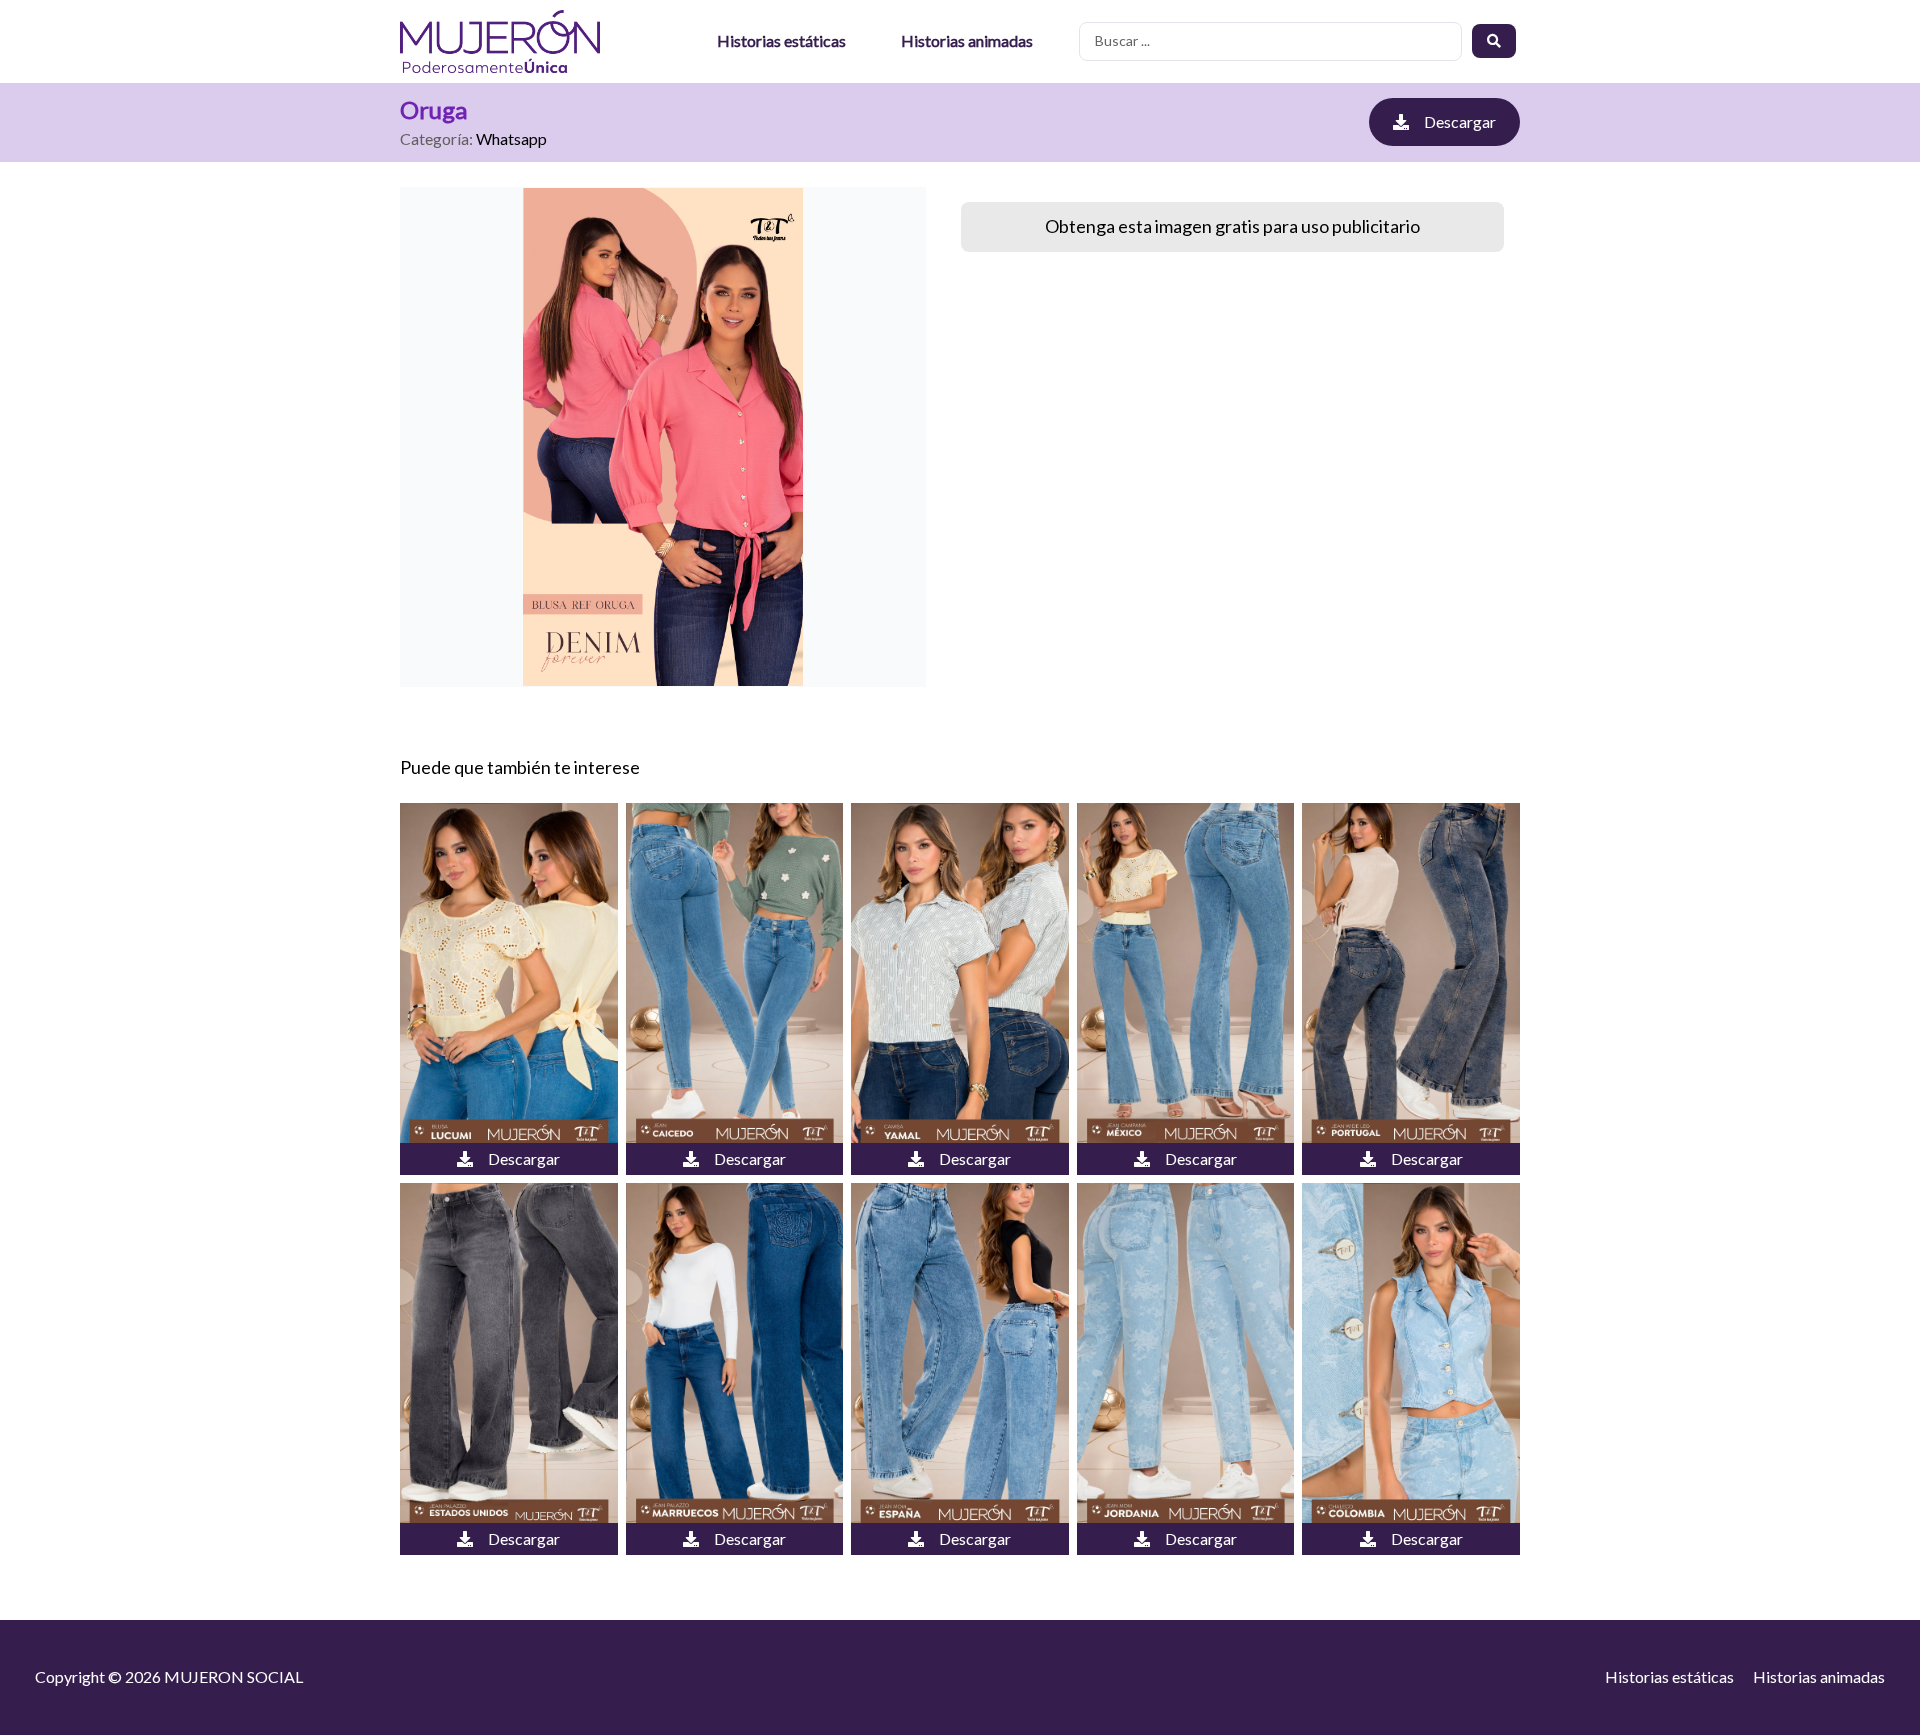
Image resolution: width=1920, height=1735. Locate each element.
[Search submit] (1494, 41)
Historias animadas (967, 40)
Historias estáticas (781, 40)
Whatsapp (511, 138)
